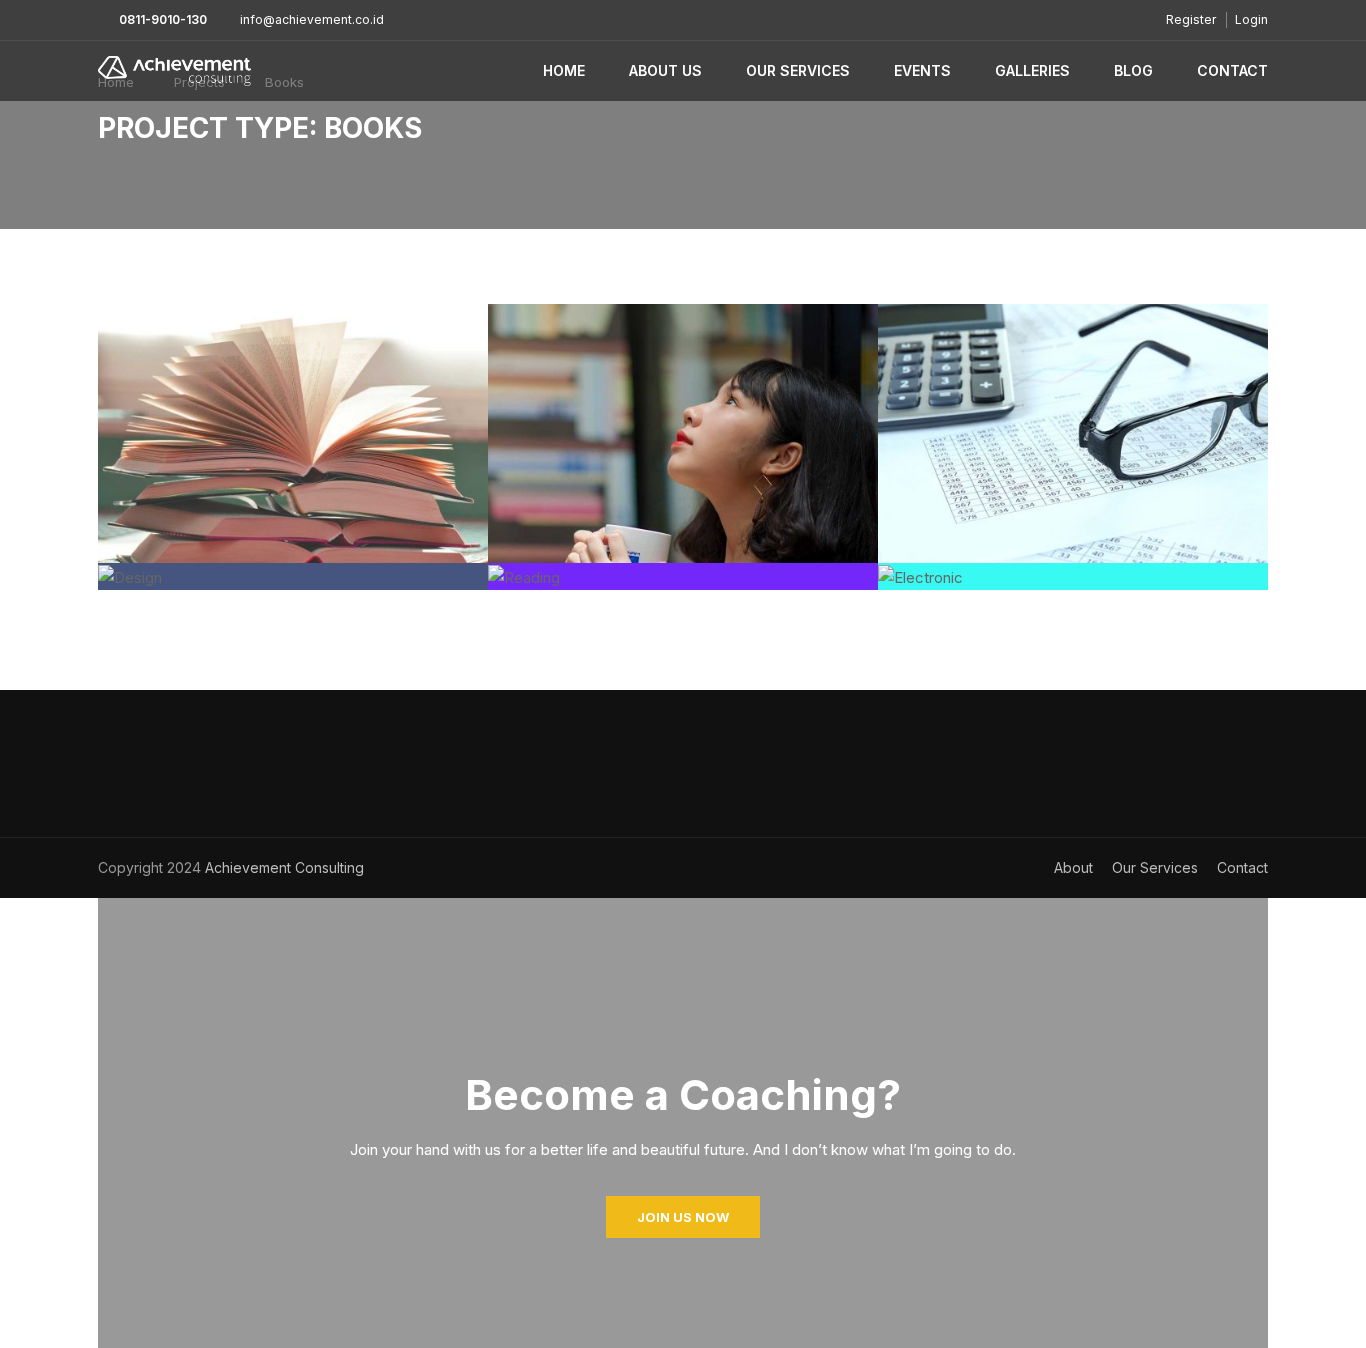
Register (1191, 19)
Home (564, 70)
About (1073, 867)
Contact (1232, 70)
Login (1251, 19)
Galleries (1032, 70)
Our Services (798, 70)
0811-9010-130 (163, 19)
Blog (1133, 70)
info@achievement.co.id (312, 19)
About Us (665, 70)
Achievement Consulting (282, 867)
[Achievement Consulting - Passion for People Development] (174, 71)
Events (922, 70)
